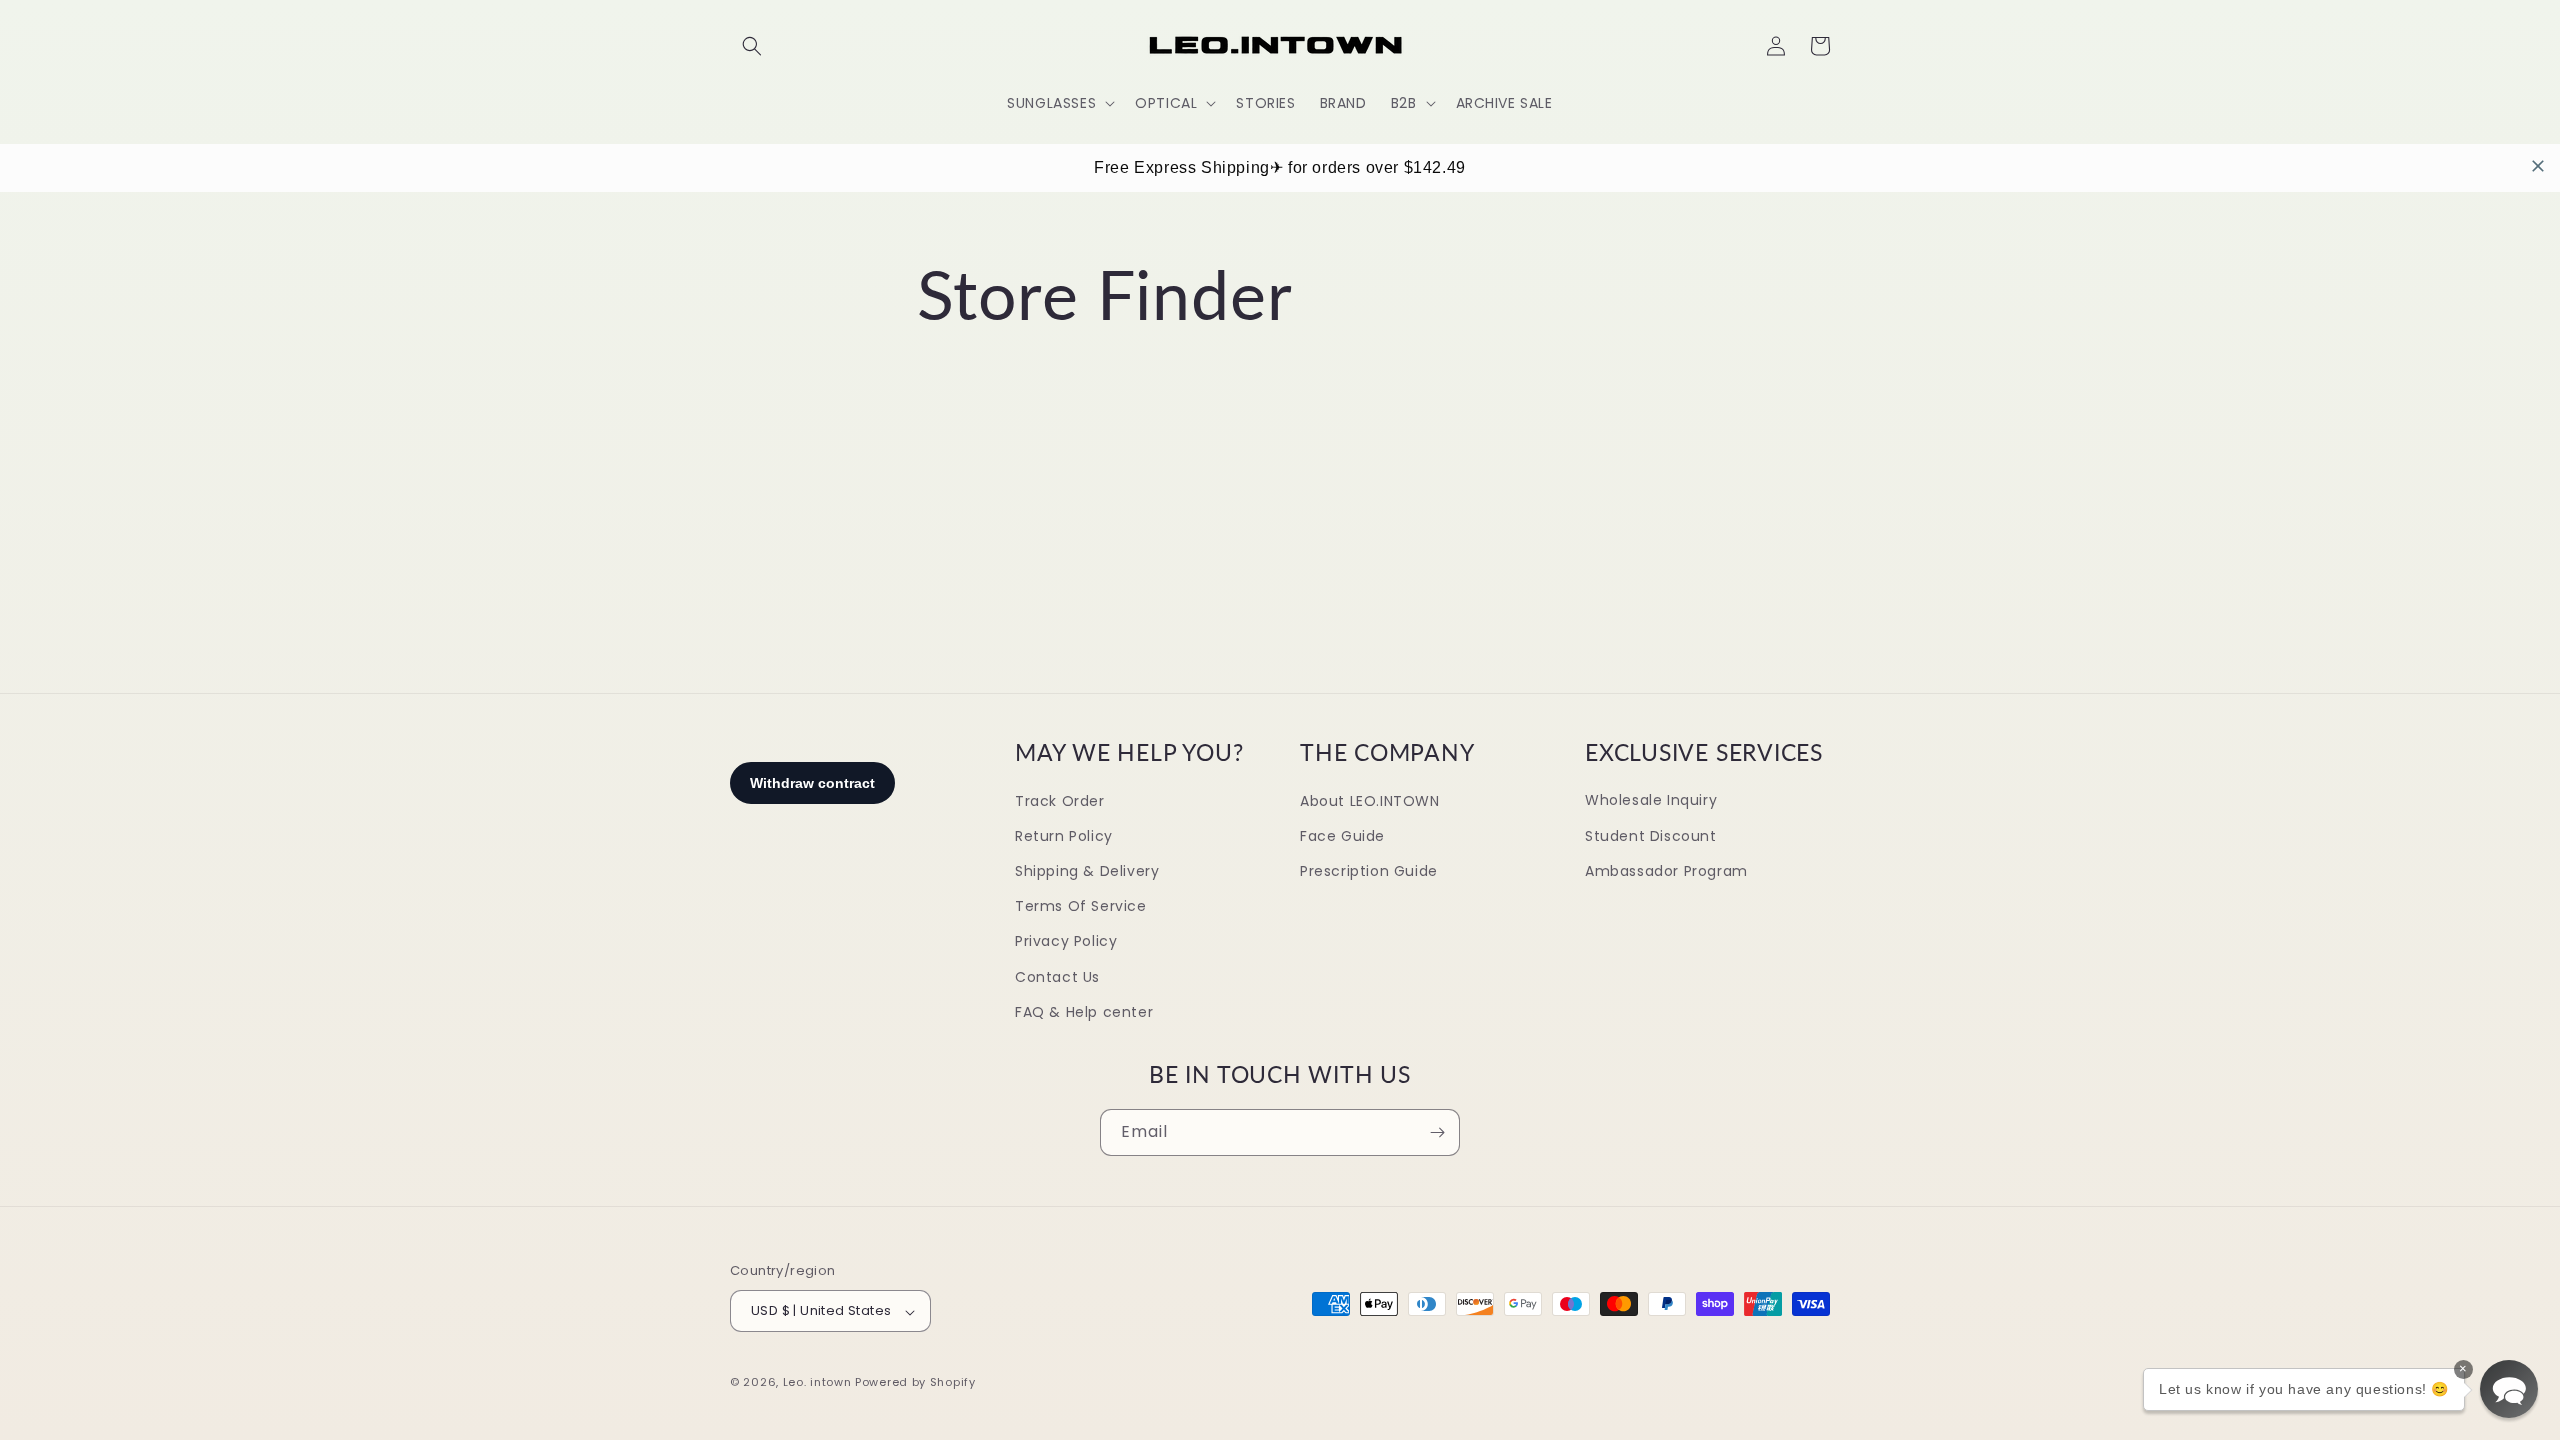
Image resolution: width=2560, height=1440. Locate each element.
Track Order (1060, 801)
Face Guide (1342, 836)
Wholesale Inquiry (1651, 801)
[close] (2538, 166)
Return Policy (1064, 836)
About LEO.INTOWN (1370, 801)
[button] (752, 46)
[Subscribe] (1437, 1132)
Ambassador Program (1666, 871)
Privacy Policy (1066, 942)
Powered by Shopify (915, 1382)
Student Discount (1651, 836)
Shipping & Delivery (1087, 871)
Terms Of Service (1081, 907)
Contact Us (1057, 977)
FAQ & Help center (1084, 1012)
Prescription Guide (1369, 871)
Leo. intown (817, 1382)
